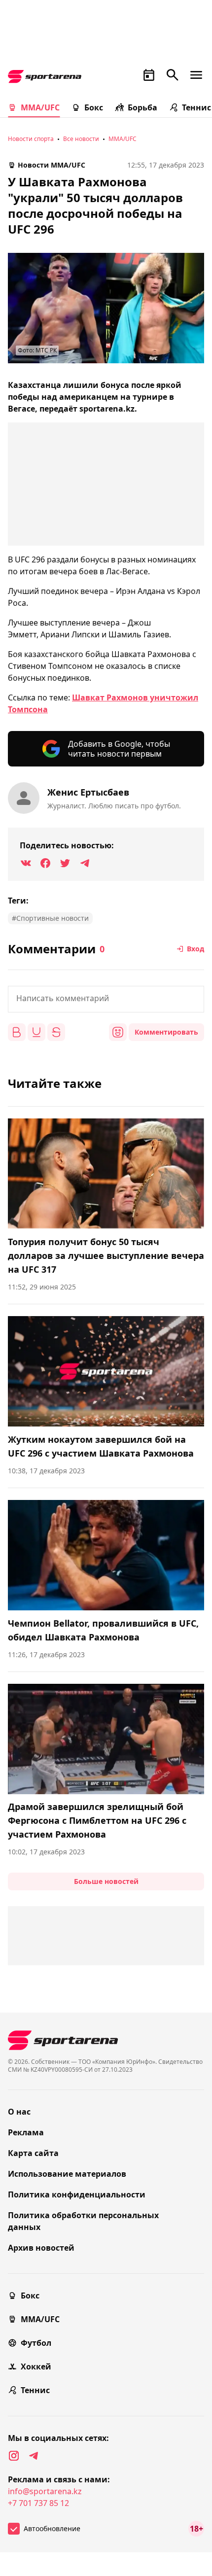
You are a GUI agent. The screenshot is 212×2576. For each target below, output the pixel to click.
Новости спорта (31, 139)
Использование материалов (67, 2174)
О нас (19, 2112)
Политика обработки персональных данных (83, 2221)
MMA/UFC (40, 107)
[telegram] (34, 2456)
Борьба (142, 107)
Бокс (94, 107)
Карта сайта (33, 2153)
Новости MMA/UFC (52, 165)
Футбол (36, 2343)
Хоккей (36, 2367)
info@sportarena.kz (45, 2491)
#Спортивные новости (50, 918)
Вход (195, 949)
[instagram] (14, 2456)
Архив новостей (41, 2248)
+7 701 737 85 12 (38, 2503)
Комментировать (166, 1032)
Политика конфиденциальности (77, 2194)
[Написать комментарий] (106, 999)
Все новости (81, 139)
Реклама (26, 2132)
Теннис (196, 107)
